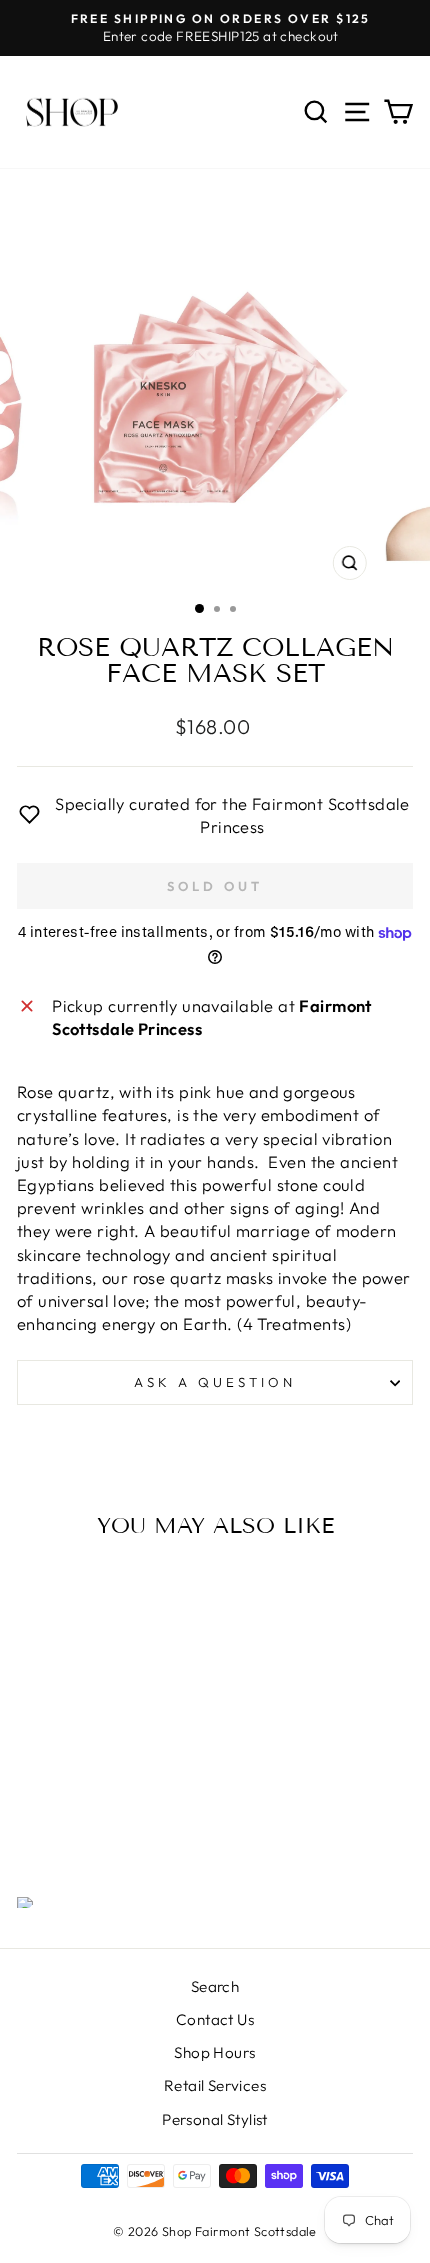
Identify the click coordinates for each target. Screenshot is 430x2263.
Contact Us (215, 2019)
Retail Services (215, 2085)
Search (215, 1986)
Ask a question (215, 1382)
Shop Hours (214, 2052)
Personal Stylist (215, 2119)
